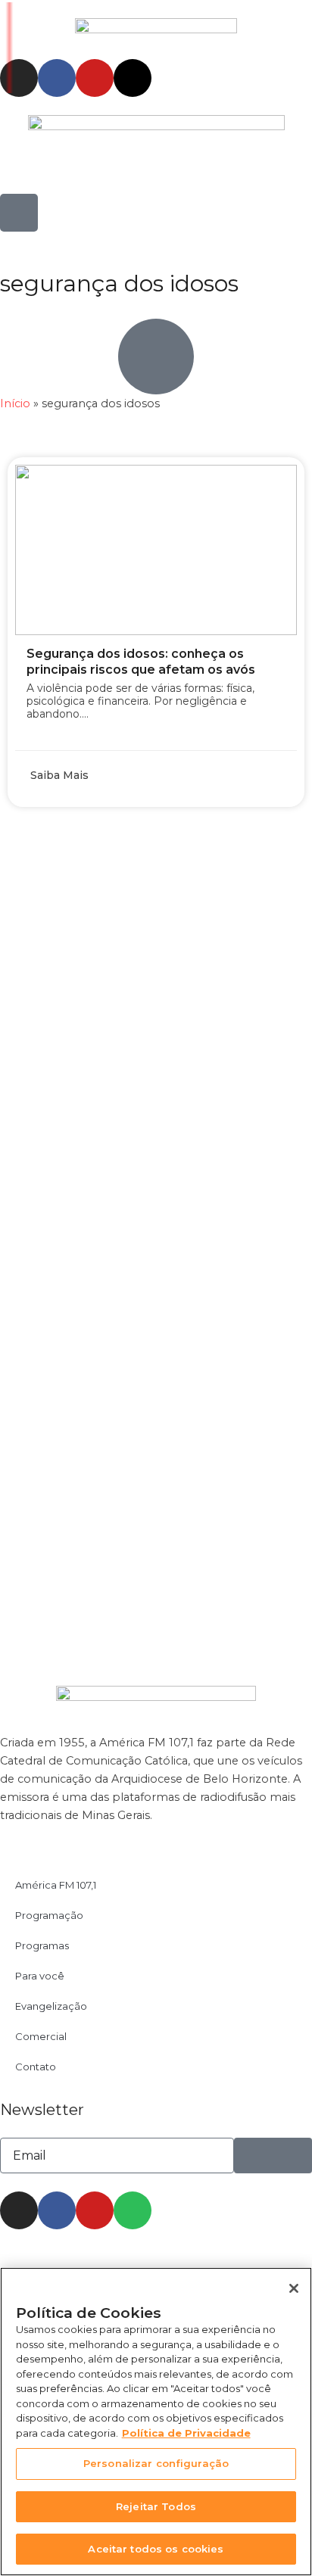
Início (15, 403)
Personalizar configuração (156, 2463)
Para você (40, 1976)
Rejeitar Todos (156, 2506)
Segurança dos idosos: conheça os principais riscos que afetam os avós (141, 662)
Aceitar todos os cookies (156, 2549)
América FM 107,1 (56, 1885)
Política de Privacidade (186, 2433)
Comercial (41, 2036)
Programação (49, 1915)
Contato (36, 2067)
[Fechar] (294, 2288)
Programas (42, 1945)
